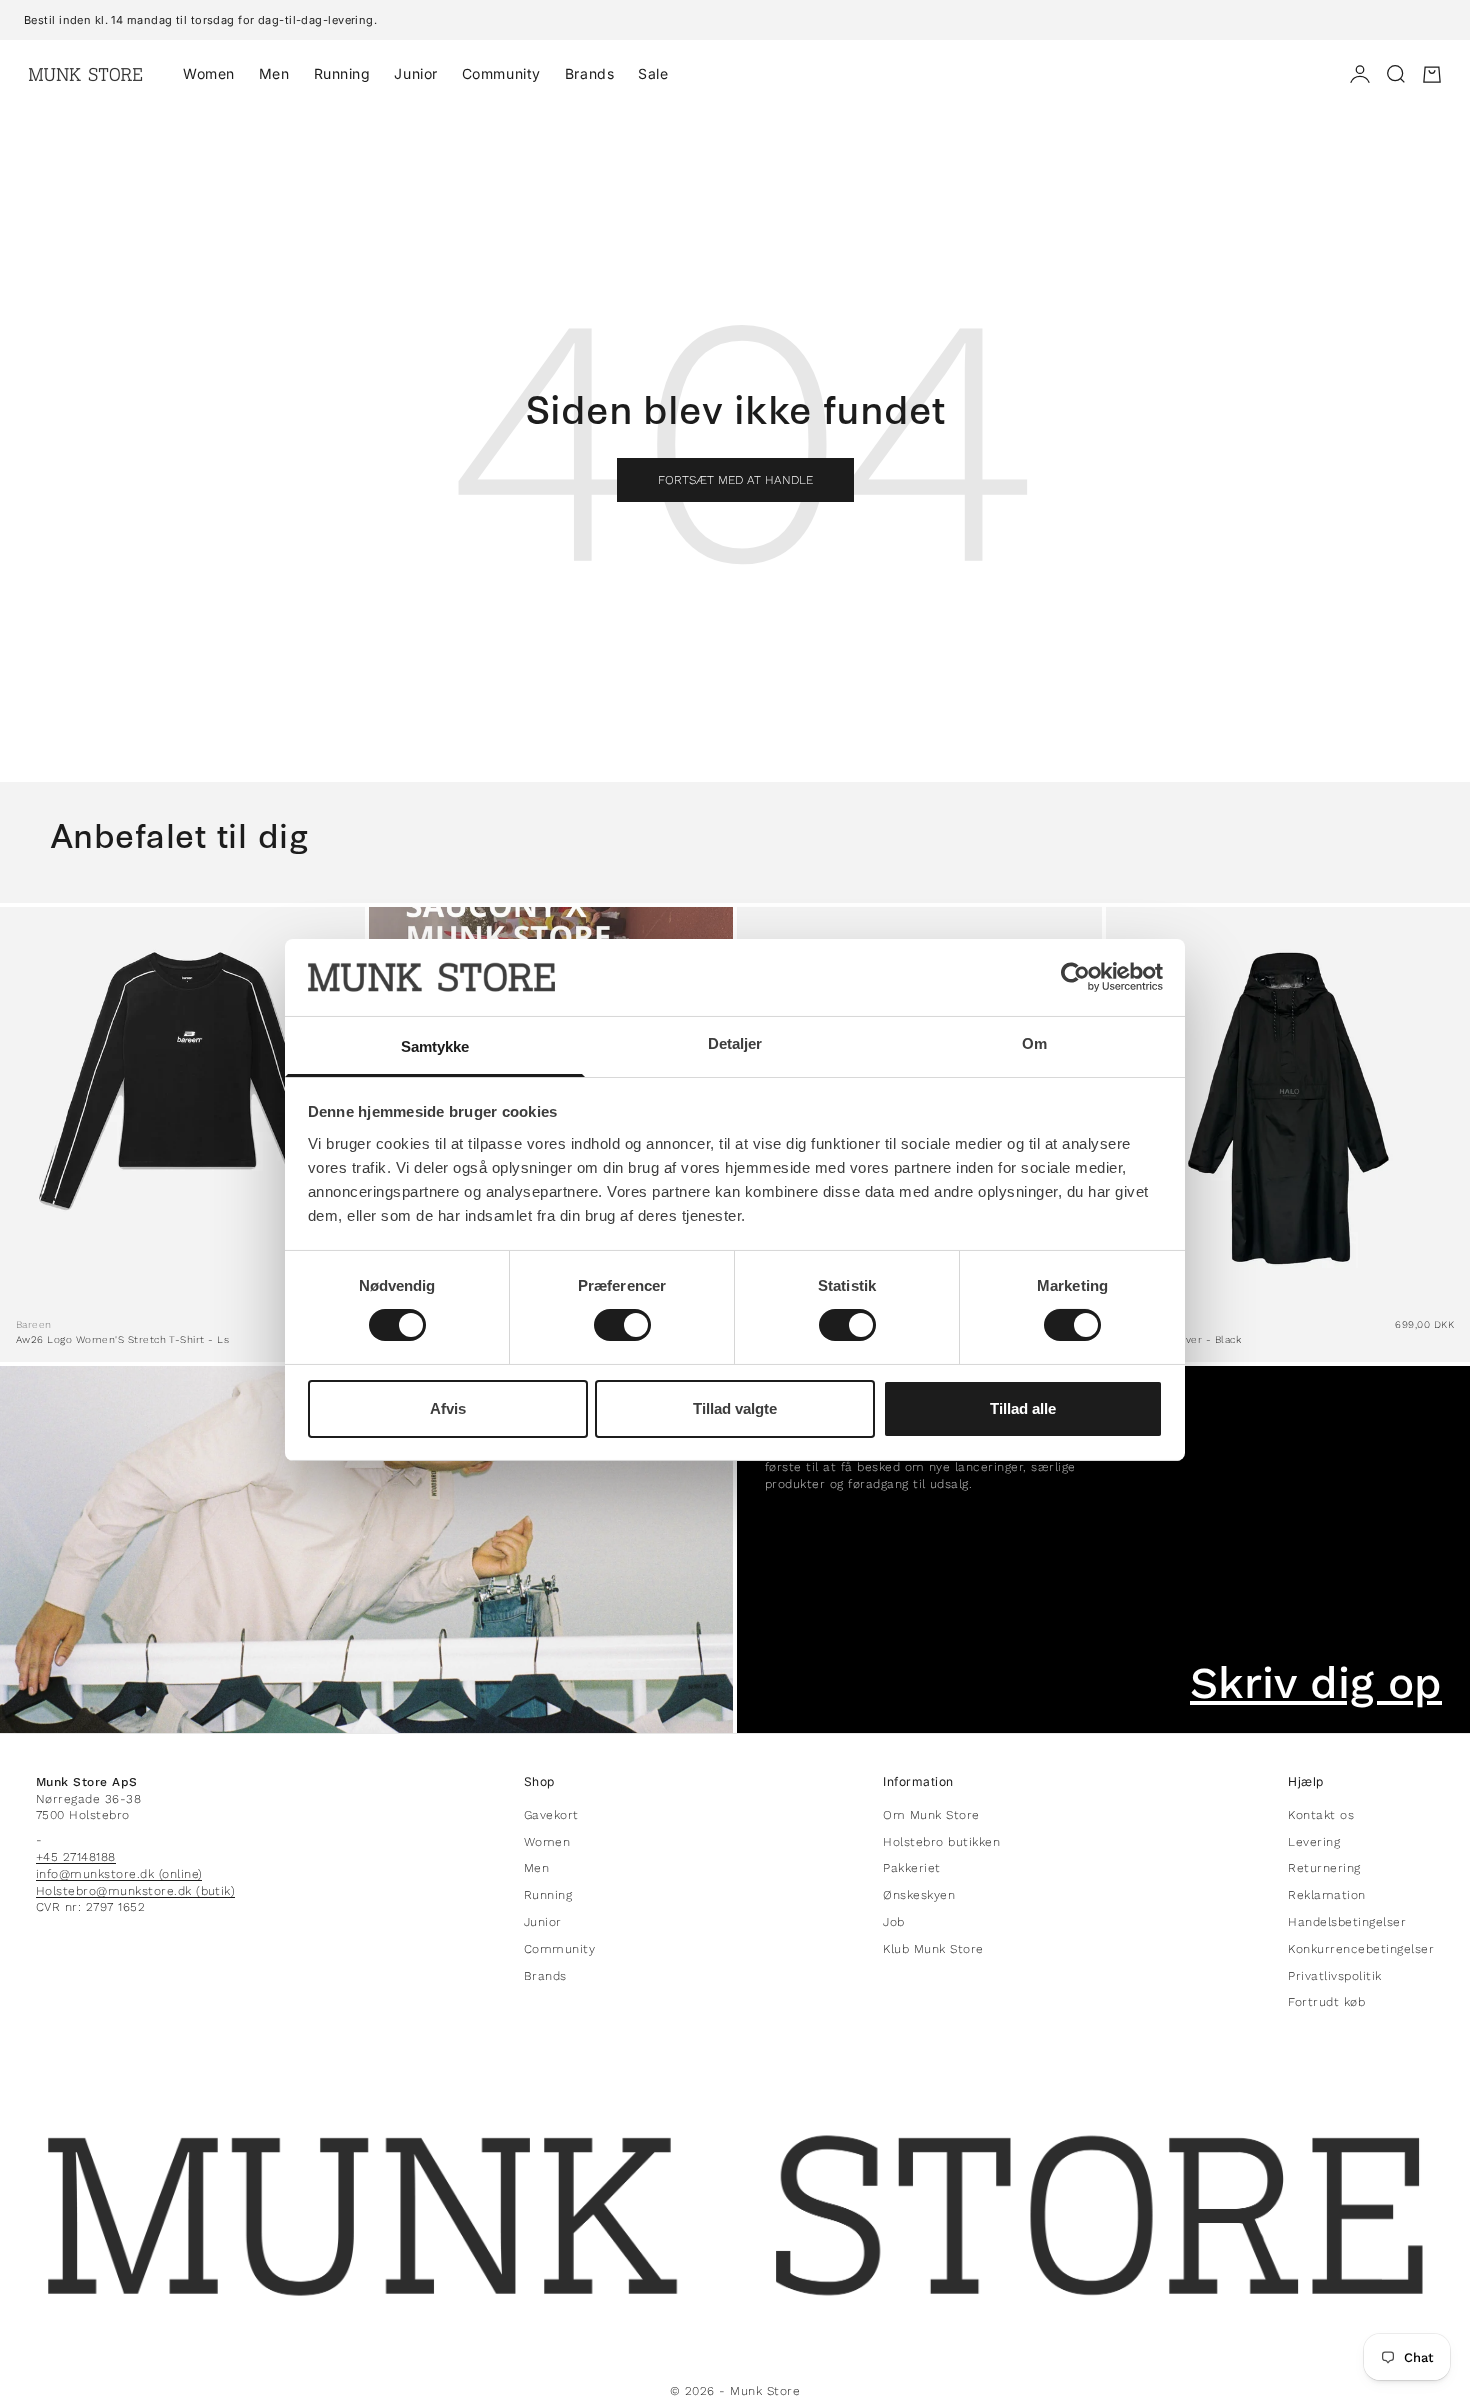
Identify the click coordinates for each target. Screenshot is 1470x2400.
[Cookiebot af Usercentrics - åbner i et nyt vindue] (1075, 977)
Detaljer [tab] (735, 1043)
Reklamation (1326, 1895)
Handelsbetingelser (1347, 1922)
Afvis (448, 1408)
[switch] (622, 1325)
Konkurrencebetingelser (1361, 1949)
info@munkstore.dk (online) (119, 1874)
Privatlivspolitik (1334, 1976)
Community (501, 73)
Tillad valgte (735, 1408)
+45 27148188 (76, 1857)
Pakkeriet (911, 1868)
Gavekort (551, 1815)
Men (274, 73)
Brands (589, 73)
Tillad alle (1023, 1408)
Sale (653, 73)
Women (209, 73)
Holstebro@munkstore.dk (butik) (135, 1891)
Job (893, 1922)
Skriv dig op (1316, 1683)
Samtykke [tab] (435, 1046)
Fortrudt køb (1326, 2002)
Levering (1314, 1842)
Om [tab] (1034, 1043)
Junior (415, 73)
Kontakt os (1321, 1815)
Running (342, 73)
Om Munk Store (931, 1815)
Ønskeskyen (919, 1895)
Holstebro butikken (941, 1842)
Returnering (1324, 1868)
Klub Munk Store (933, 1949)
